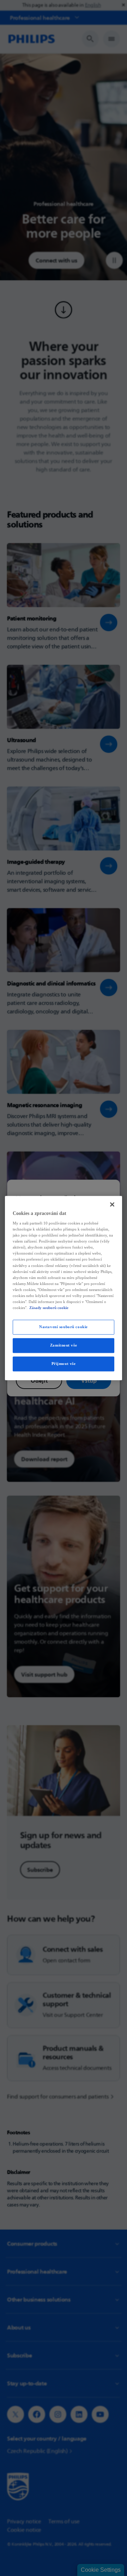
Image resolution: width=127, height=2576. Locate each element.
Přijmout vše (64, 1364)
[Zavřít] (112, 1204)
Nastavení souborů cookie (64, 1327)
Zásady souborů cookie (49, 1308)
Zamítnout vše (64, 1345)
